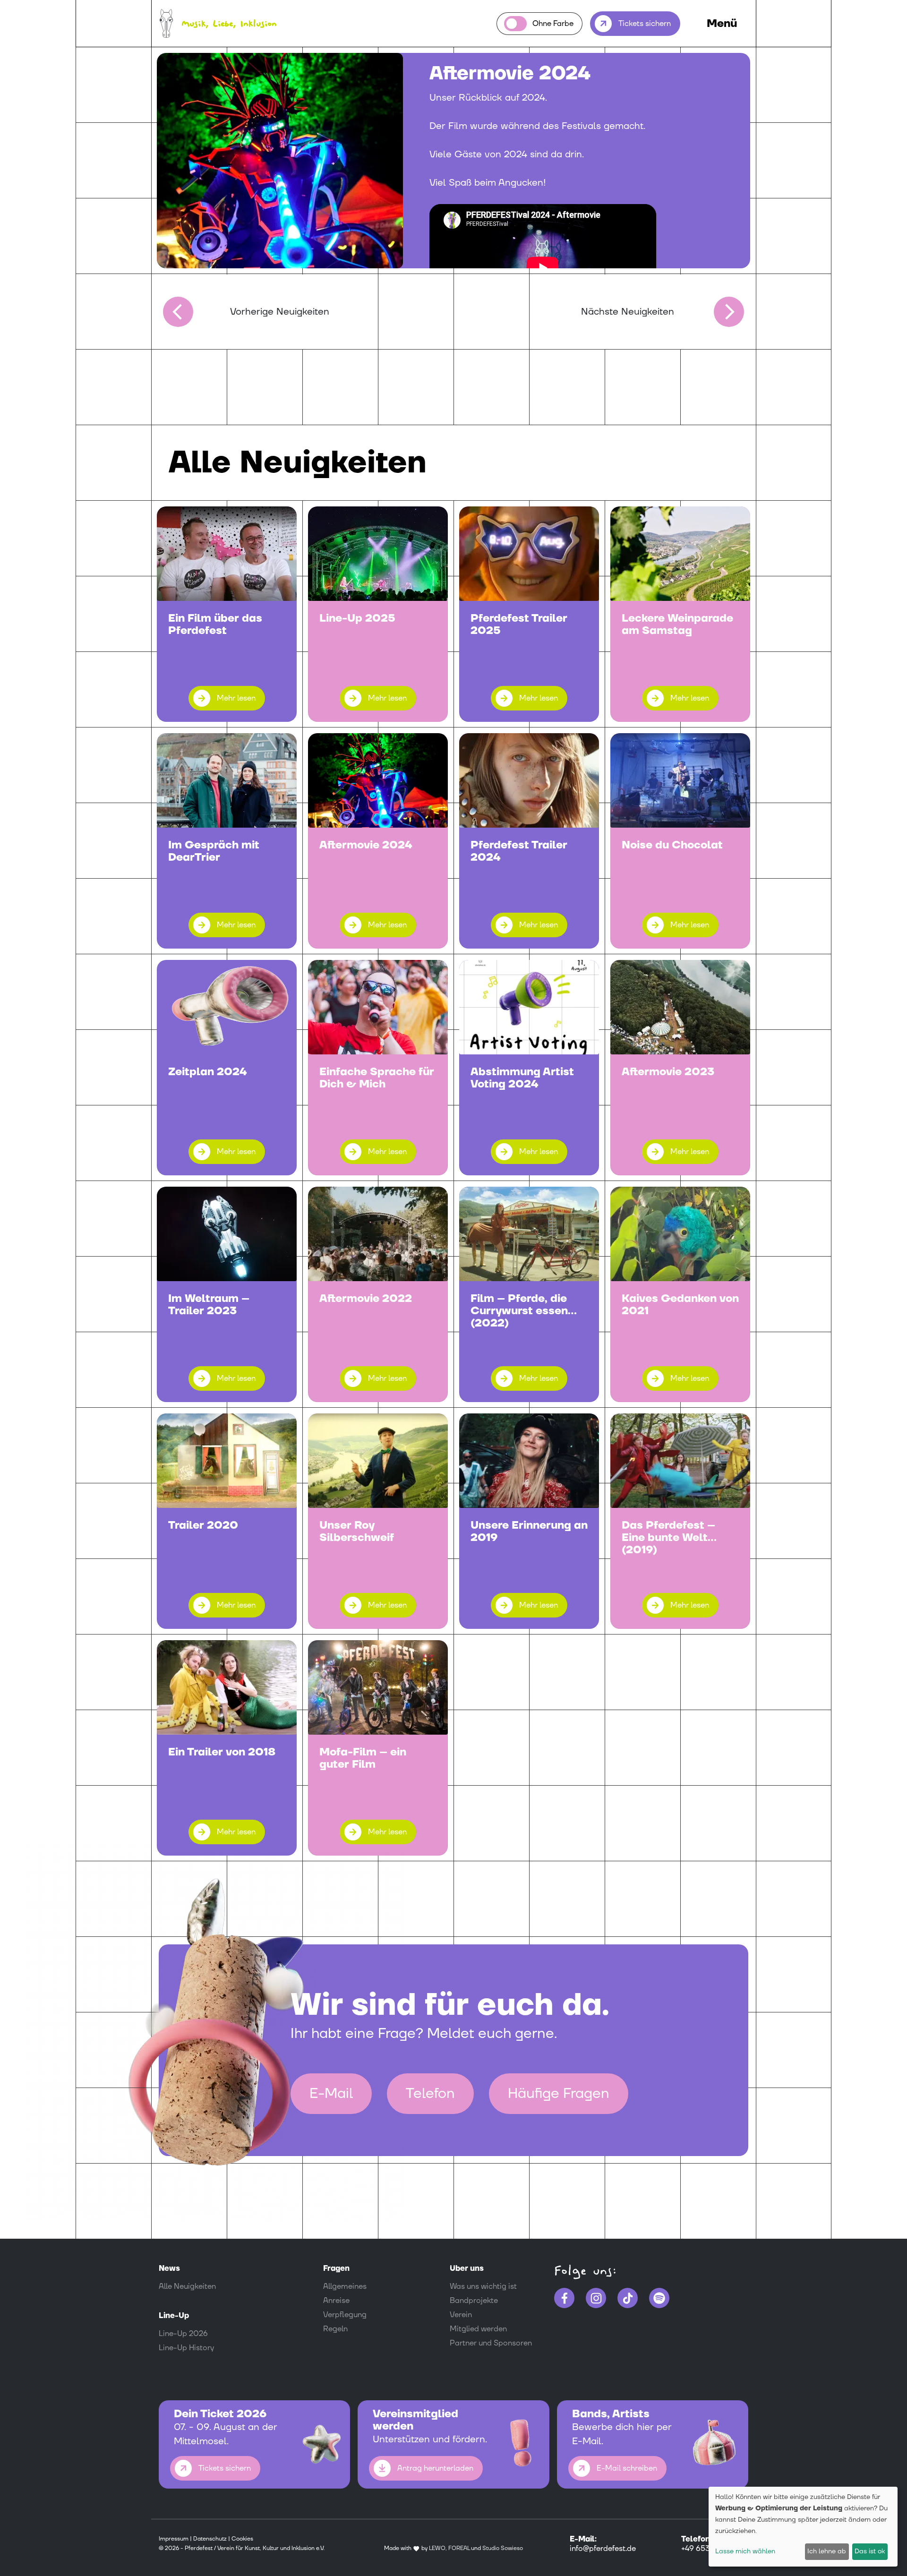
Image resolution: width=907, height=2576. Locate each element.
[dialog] (803, 2527)
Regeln (335, 2329)
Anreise (336, 2301)
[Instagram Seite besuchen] (596, 2298)
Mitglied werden (478, 2329)
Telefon (430, 2093)
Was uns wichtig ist (483, 2286)
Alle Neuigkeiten (187, 2286)
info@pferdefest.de (603, 2549)
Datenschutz (210, 2539)
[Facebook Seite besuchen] (564, 2298)
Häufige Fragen (559, 2093)
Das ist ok (870, 2551)
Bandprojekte (474, 2301)
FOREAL (459, 2548)
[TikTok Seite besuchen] (628, 2298)
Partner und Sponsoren (491, 2343)
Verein (461, 2315)
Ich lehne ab (827, 2551)
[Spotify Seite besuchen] (659, 2298)
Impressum (174, 2539)
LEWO (437, 2548)
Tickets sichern (645, 24)
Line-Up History (186, 2348)
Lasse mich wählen (745, 2551)
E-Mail (331, 2093)
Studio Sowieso (503, 2548)
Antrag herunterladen (435, 2468)
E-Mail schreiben (627, 2468)
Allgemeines (345, 2286)
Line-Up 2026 (183, 2334)
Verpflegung (345, 2315)
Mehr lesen (236, 698)
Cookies (242, 2539)
